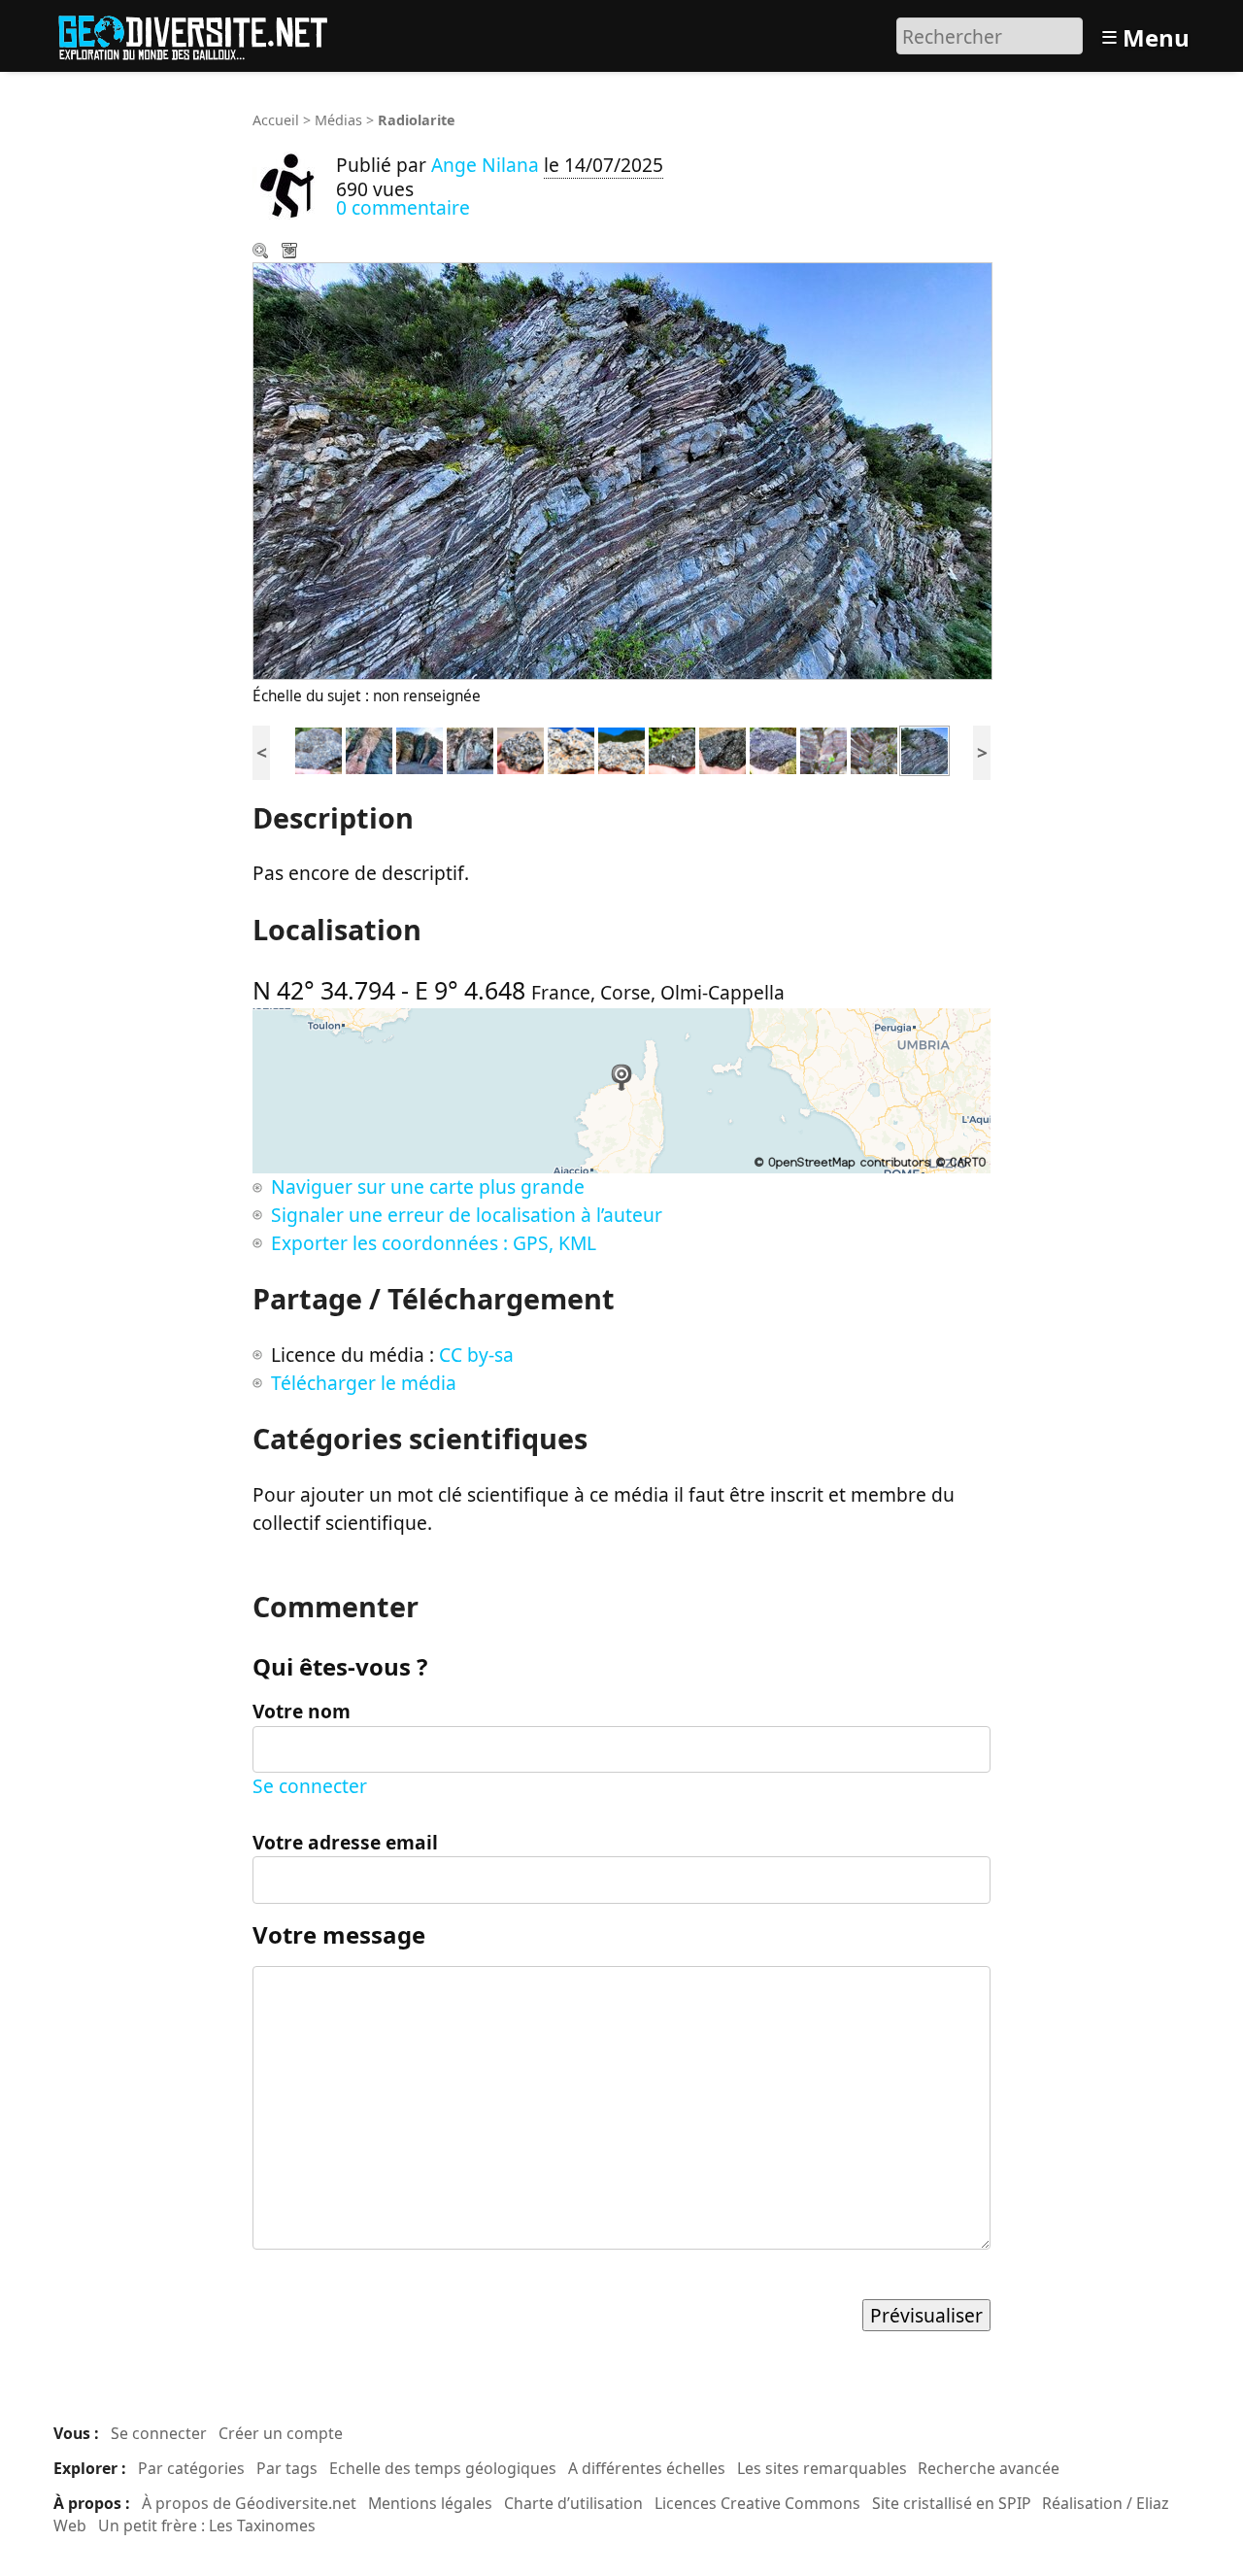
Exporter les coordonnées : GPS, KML (434, 1243)
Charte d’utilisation (573, 2503)
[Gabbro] (319, 748)
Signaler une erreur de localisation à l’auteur (467, 1215)
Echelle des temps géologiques (443, 2468)
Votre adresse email (345, 1842)
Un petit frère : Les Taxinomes (207, 2525)
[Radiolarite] (823, 748)
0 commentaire (403, 207)
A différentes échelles (647, 2468)
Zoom (262, 253)
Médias (338, 120)
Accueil (276, 120)
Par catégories (191, 2468)
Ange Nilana (485, 165)
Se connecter (310, 1786)
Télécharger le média (291, 253)
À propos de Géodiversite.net (249, 2503)
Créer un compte (281, 2433)
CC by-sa (476, 1355)
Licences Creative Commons (757, 2503)
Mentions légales (430, 2503)
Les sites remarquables (822, 2468)
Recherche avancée (989, 2468)
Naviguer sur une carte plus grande (428, 1186)
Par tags (287, 2468)
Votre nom (302, 1711)
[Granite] (521, 748)
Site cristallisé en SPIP (952, 2503)
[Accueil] (202, 34)
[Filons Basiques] (369, 748)
